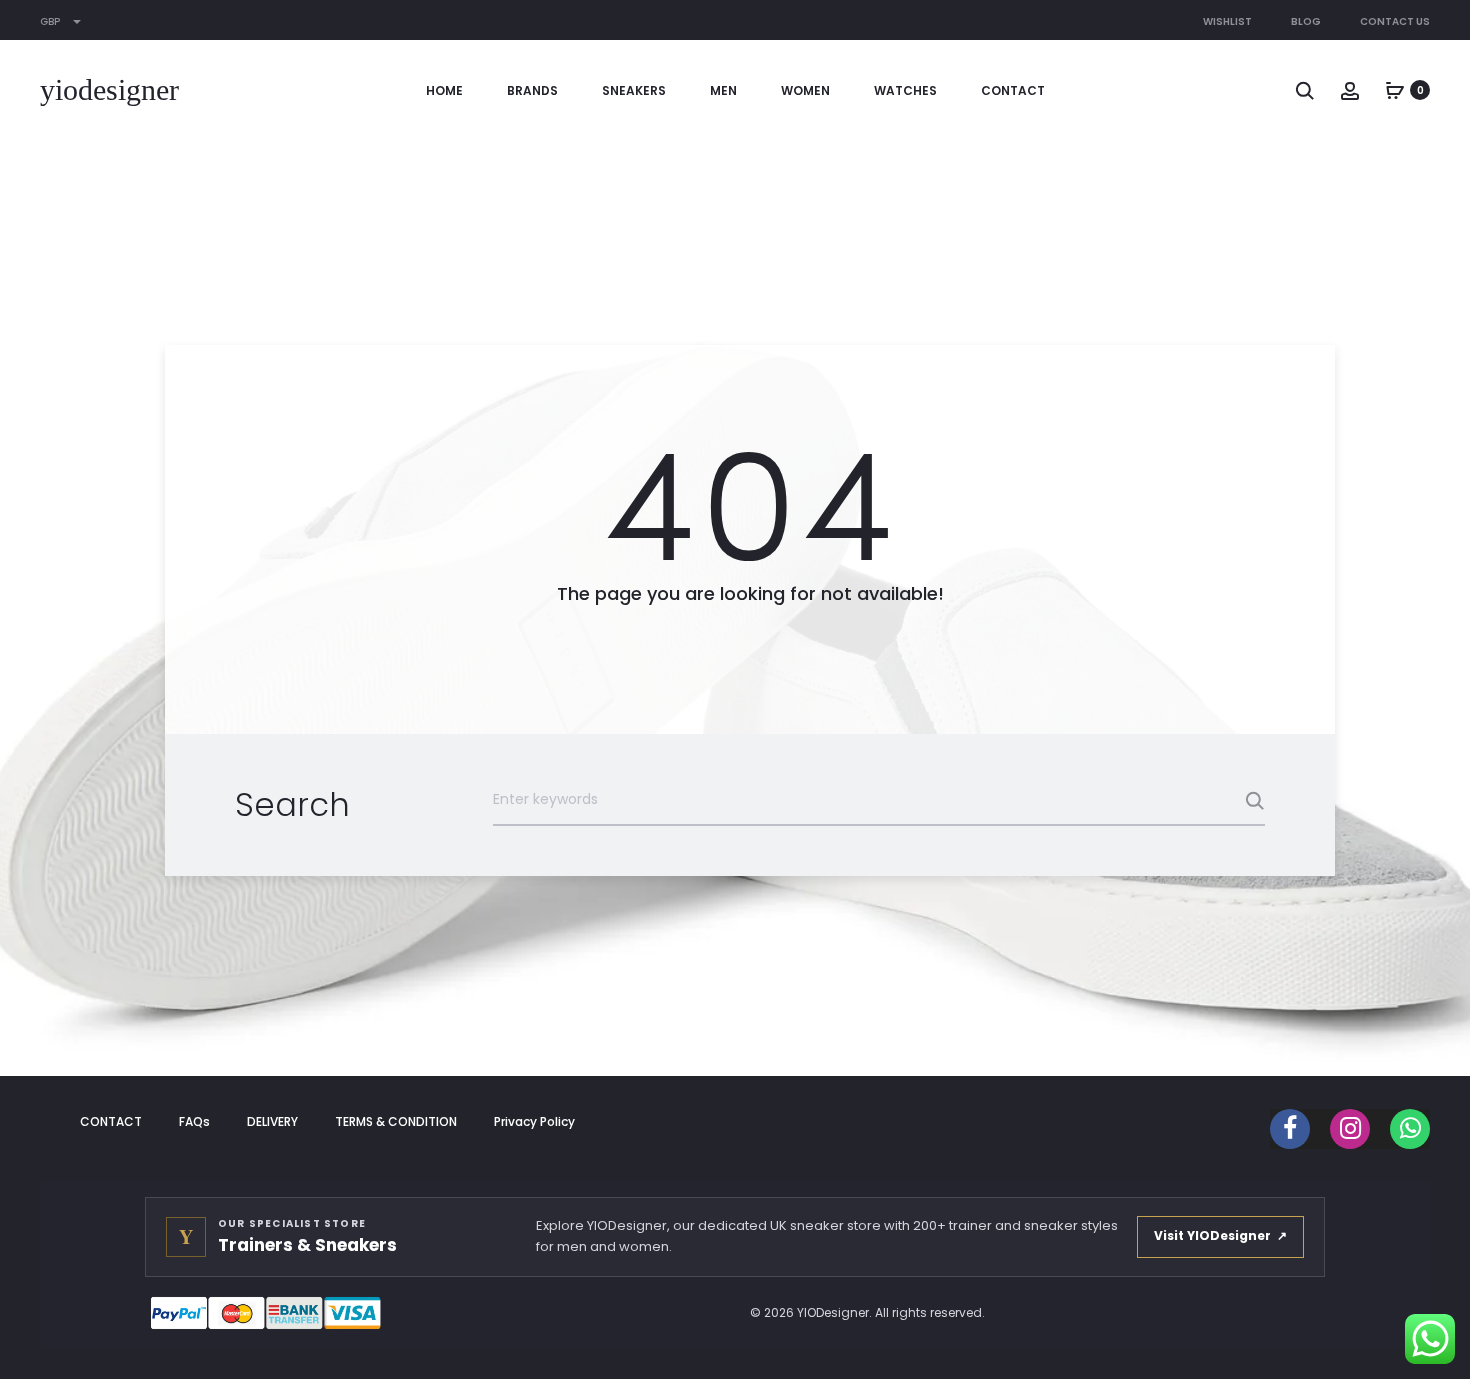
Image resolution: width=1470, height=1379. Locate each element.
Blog (1306, 21)
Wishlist (1227, 21)
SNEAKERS (634, 90)
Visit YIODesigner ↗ (1220, 1235)
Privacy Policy (534, 1121)
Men (723, 90)
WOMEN (805, 90)
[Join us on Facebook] (1290, 1129)
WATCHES (905, 90)
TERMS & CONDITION (396, 1121)
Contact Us (1395, 21)
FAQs (194, 1121)
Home (444, 90)
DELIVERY (272, 1121)
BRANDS (532, 90)
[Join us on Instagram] (1350, 1129)
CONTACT (1013, 90)
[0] (1395, 90)
